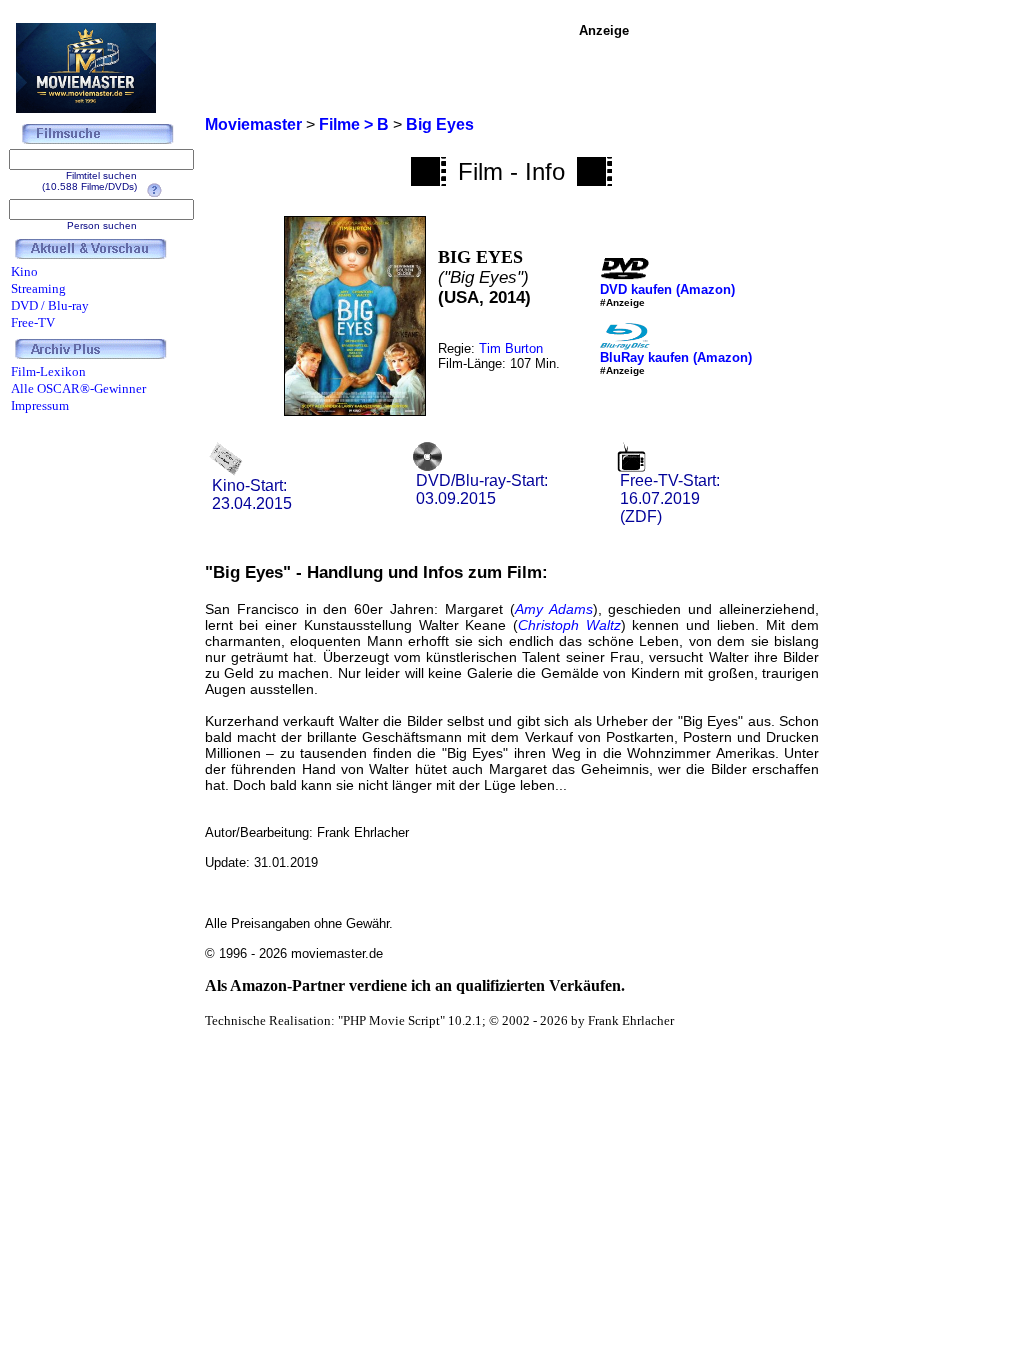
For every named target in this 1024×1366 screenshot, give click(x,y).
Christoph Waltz (569, 625)
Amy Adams (554, 609)
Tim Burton (511, 348)
